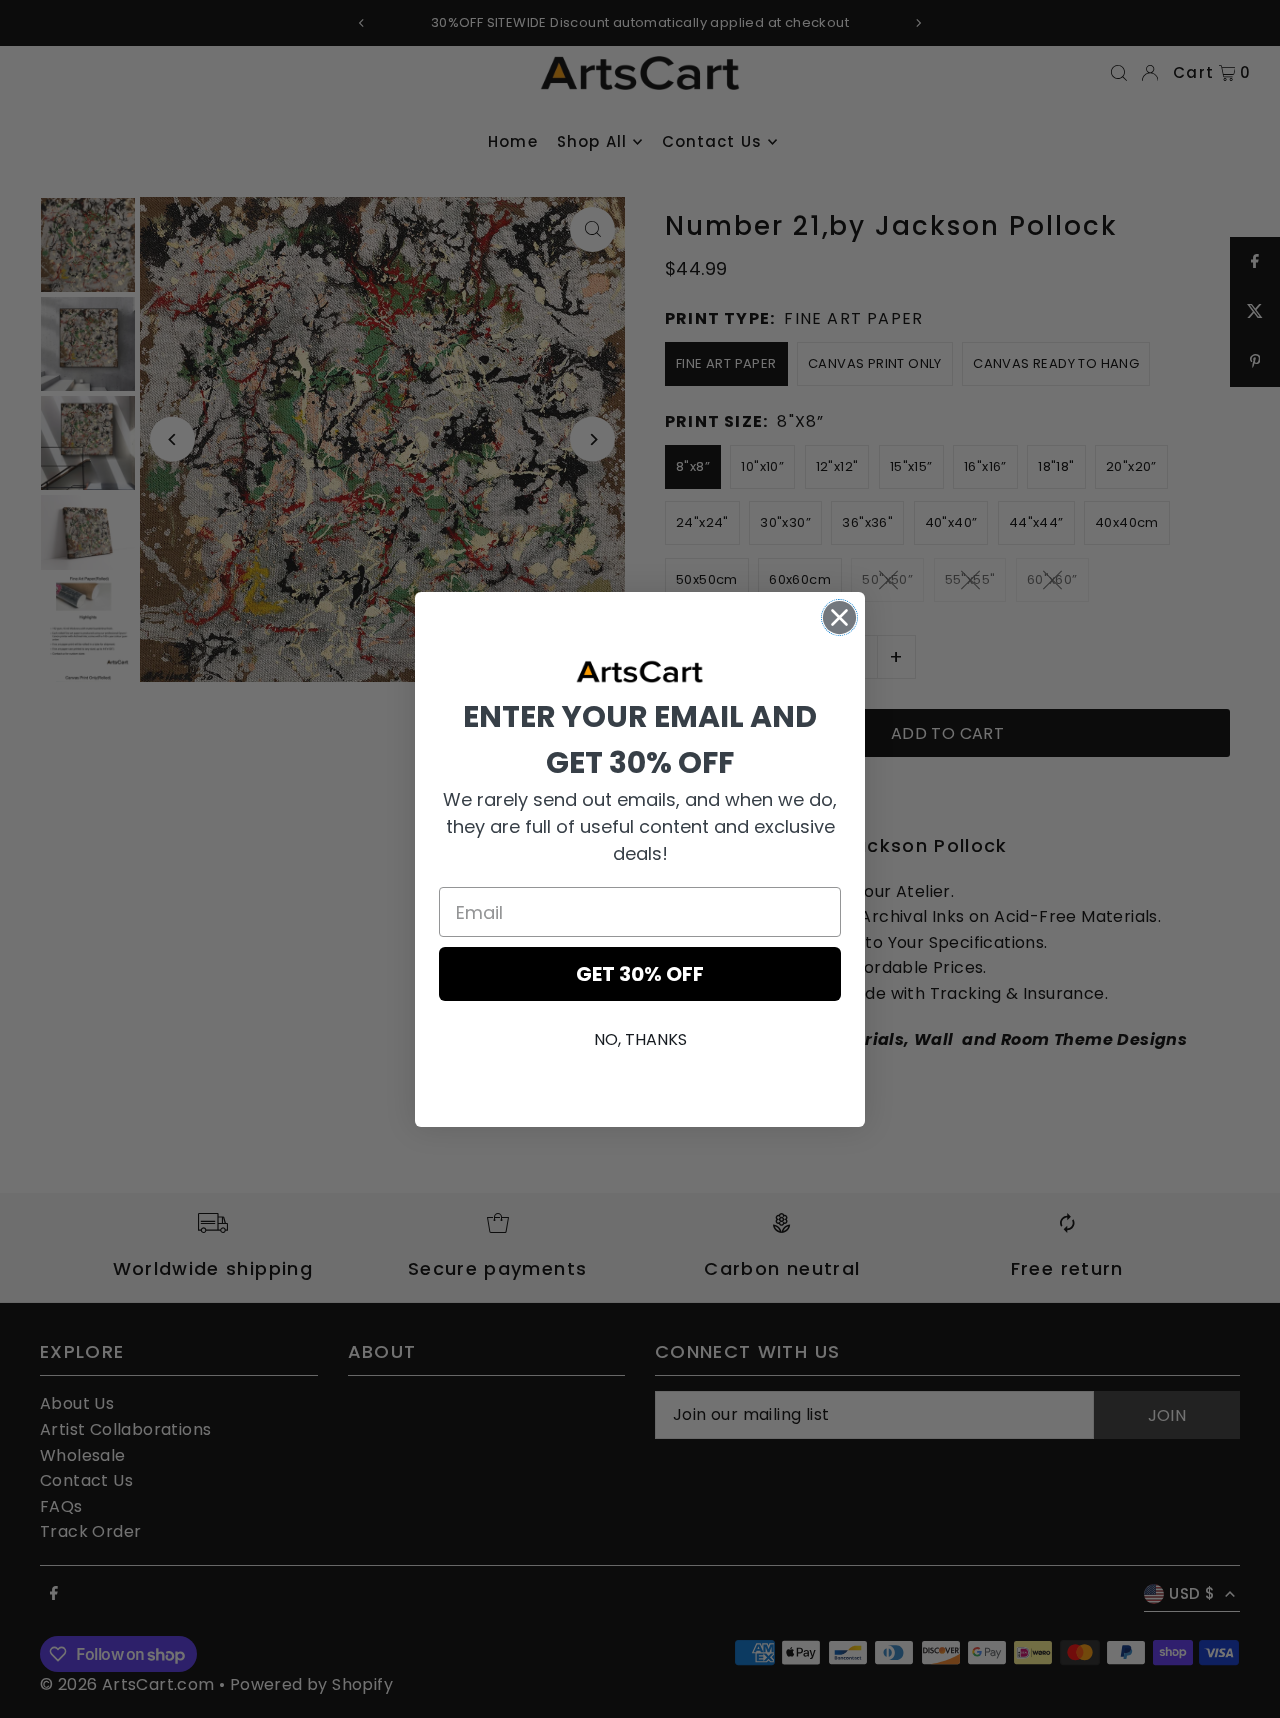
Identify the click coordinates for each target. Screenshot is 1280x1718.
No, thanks (640, 1039)
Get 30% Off (640, 974)
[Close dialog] (839, 617)
